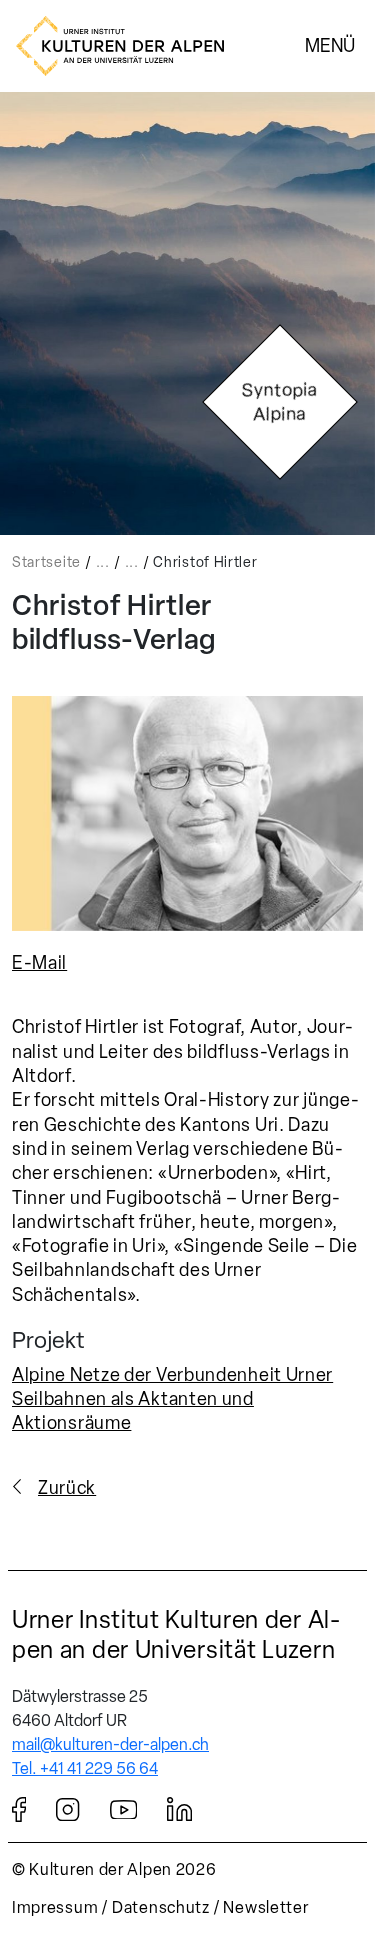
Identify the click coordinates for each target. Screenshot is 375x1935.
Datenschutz (161, 1907)
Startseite (46, 562)
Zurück (67, 1488)
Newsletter (265, 1907)
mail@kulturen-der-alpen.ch (110, 1744)
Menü (330, 45)
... (103, 562)
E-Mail (39, 963)
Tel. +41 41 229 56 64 (85, 1768)
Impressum (55, 1907)
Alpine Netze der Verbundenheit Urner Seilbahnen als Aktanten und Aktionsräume (172, 1399)
